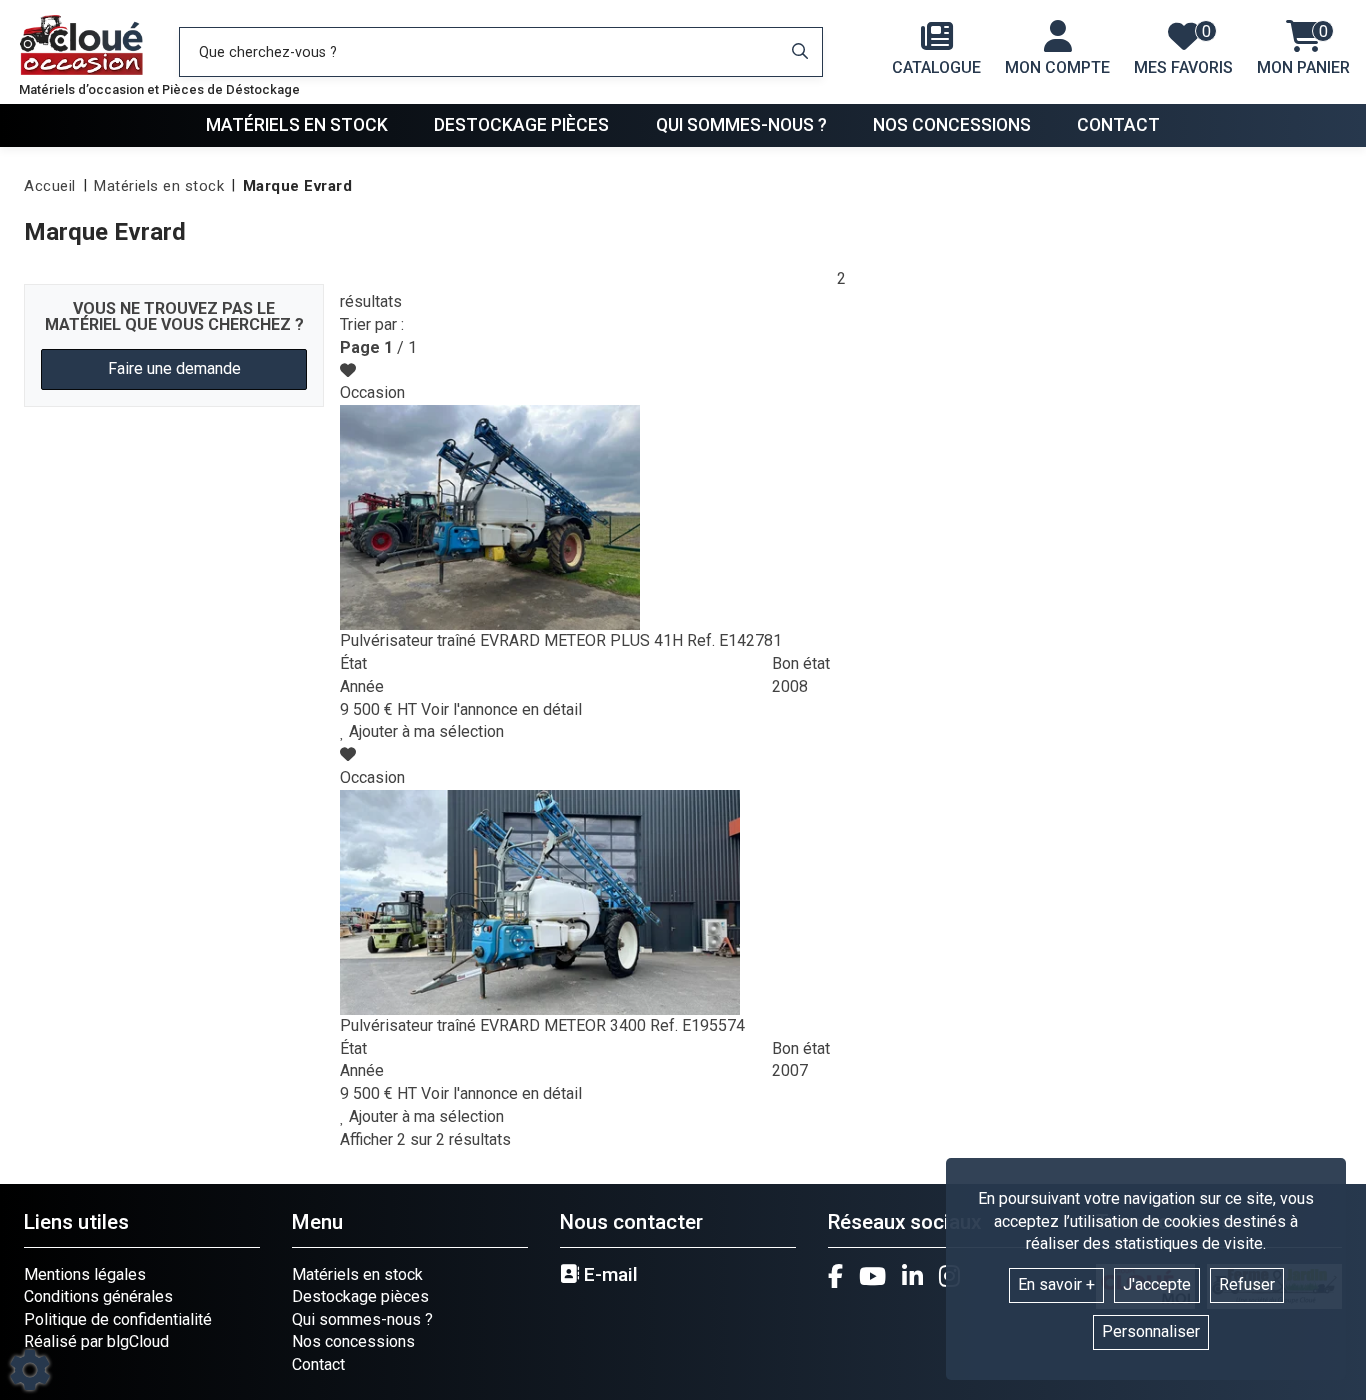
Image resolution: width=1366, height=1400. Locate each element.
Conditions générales (98, 1296)
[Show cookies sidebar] (30, 1370)
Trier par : (372, 324)
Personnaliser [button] (1151, 1331)
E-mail (608, 1275)
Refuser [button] (1247, 1284)
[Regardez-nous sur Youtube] (872, 1276)
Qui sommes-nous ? (741, 125)
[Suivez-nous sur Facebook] (835, 1276)
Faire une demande (174, 368)
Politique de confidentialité (118, 1319)
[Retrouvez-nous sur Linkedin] (912, 1276)
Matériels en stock (297, 125)
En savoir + (1056, 1284)
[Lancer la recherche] (800, 52)
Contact (1118, 125)
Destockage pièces (521, 125)
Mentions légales (85, 1274)
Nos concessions (952, 125)
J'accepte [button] (1157, 1284)
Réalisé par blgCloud (96, 1341)
